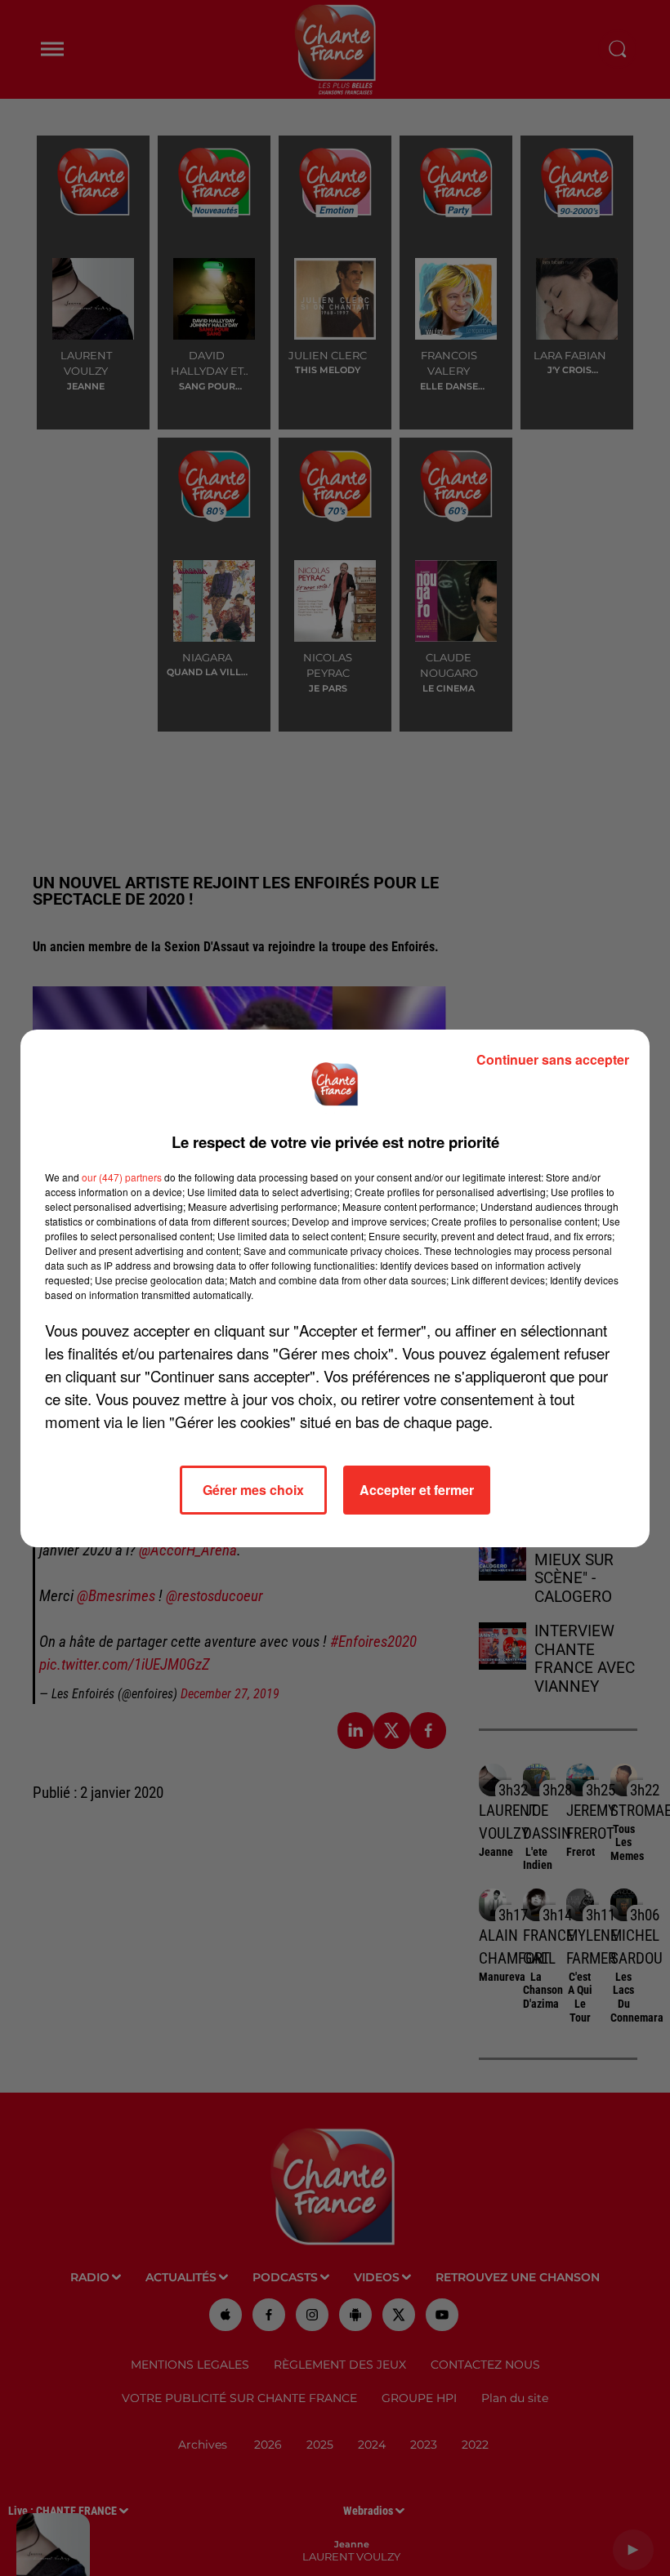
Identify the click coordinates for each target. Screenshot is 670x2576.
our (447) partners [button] (122, 1177)
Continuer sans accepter (553, 1059)
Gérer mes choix (253, 1490)
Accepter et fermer (417, 1490)
